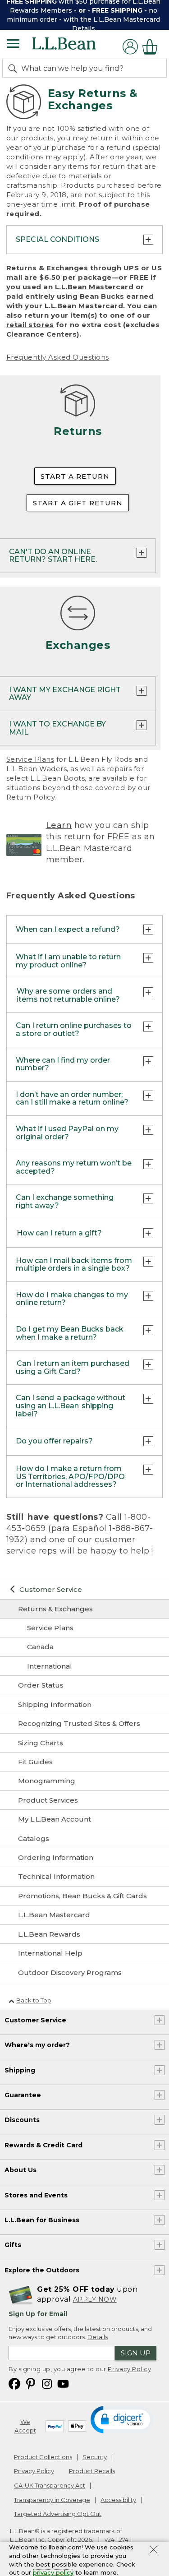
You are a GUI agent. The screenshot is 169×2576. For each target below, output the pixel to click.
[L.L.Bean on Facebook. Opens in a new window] (14, 2384)
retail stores (30, 325)
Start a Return (75, 476)
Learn (59, 825)
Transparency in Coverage (52, 2500)
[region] (84, 15)
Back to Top (34, 2000)
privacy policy (53, 2572)
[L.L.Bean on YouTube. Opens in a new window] (63, 2384)
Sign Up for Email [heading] (38, 2314)
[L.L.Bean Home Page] (76, 47)
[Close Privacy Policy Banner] (153, 2551)
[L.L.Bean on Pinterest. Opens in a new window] (31, 2384)
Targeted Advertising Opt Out (58, 2514)
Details (84, 28)
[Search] (14, 68)
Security (95, 2457)
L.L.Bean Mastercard (94, 287)
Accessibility (118, 2500)
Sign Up (136, 2353)
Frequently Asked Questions (58, 357)
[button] (123, 2419)
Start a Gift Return (78, 503)
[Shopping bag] (152, 47)
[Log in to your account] (130, 47)
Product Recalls (92, 2471)
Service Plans (30, 759)
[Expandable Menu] (13, 45)
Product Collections (43, 2457)
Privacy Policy (129, 2369)
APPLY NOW (95, 2299)
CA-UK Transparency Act (50, 2485)
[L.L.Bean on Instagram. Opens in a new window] (47, 2384)
